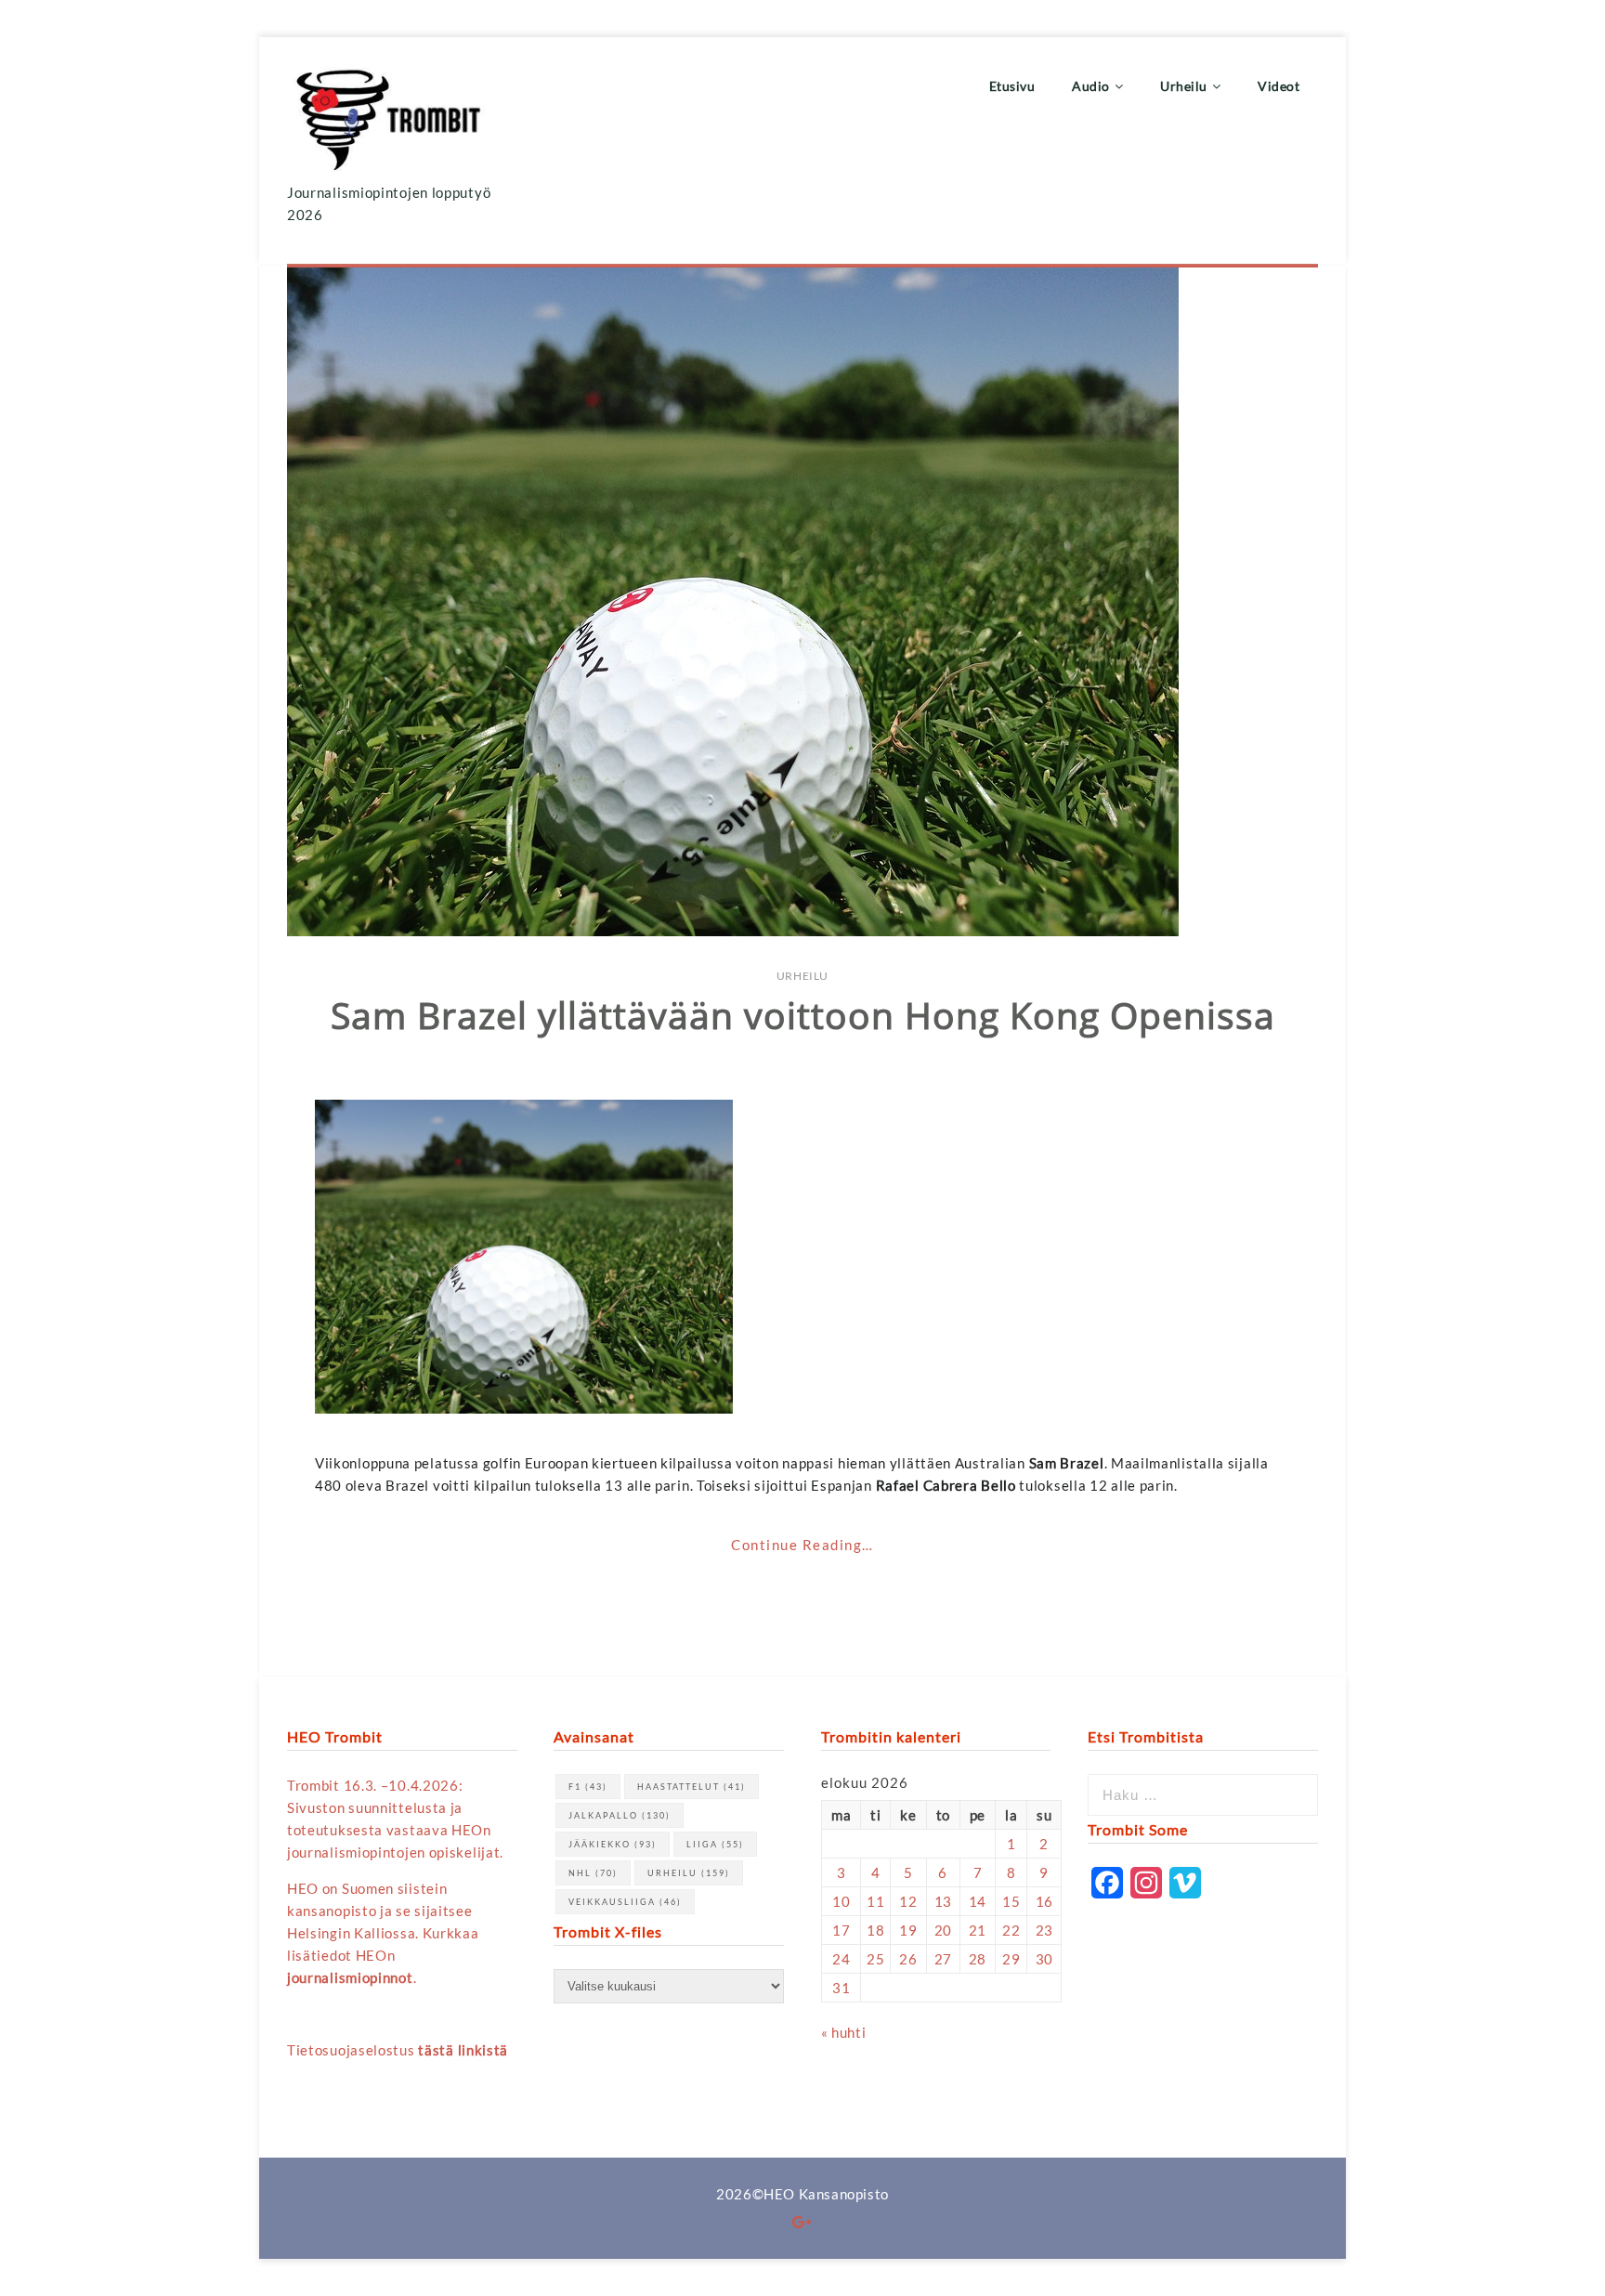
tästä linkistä (463, 2050)
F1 (588, 1787)
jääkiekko (613, 1844)
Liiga (715, 1844)
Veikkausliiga (625, 1902)
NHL (593, 1873)
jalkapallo (620, 1815)
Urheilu (802, 976)
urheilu (689, 1873)
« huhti (843, 2032)
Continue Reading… (802, 1545)
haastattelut (692, 1787)
